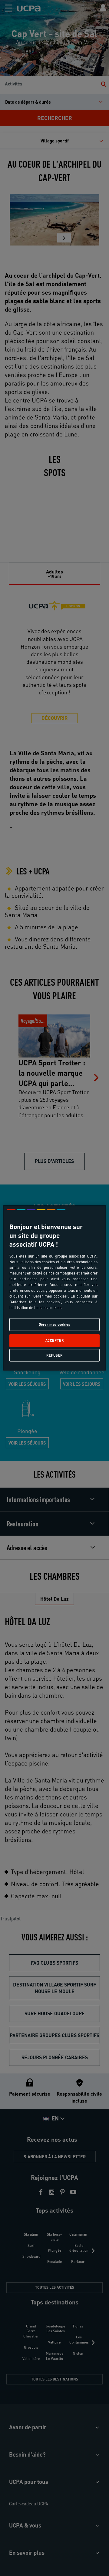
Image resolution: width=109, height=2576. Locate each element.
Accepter (55, 1341)
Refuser (54, 1355)
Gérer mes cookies (55, 1324)
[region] (54, 1288)
